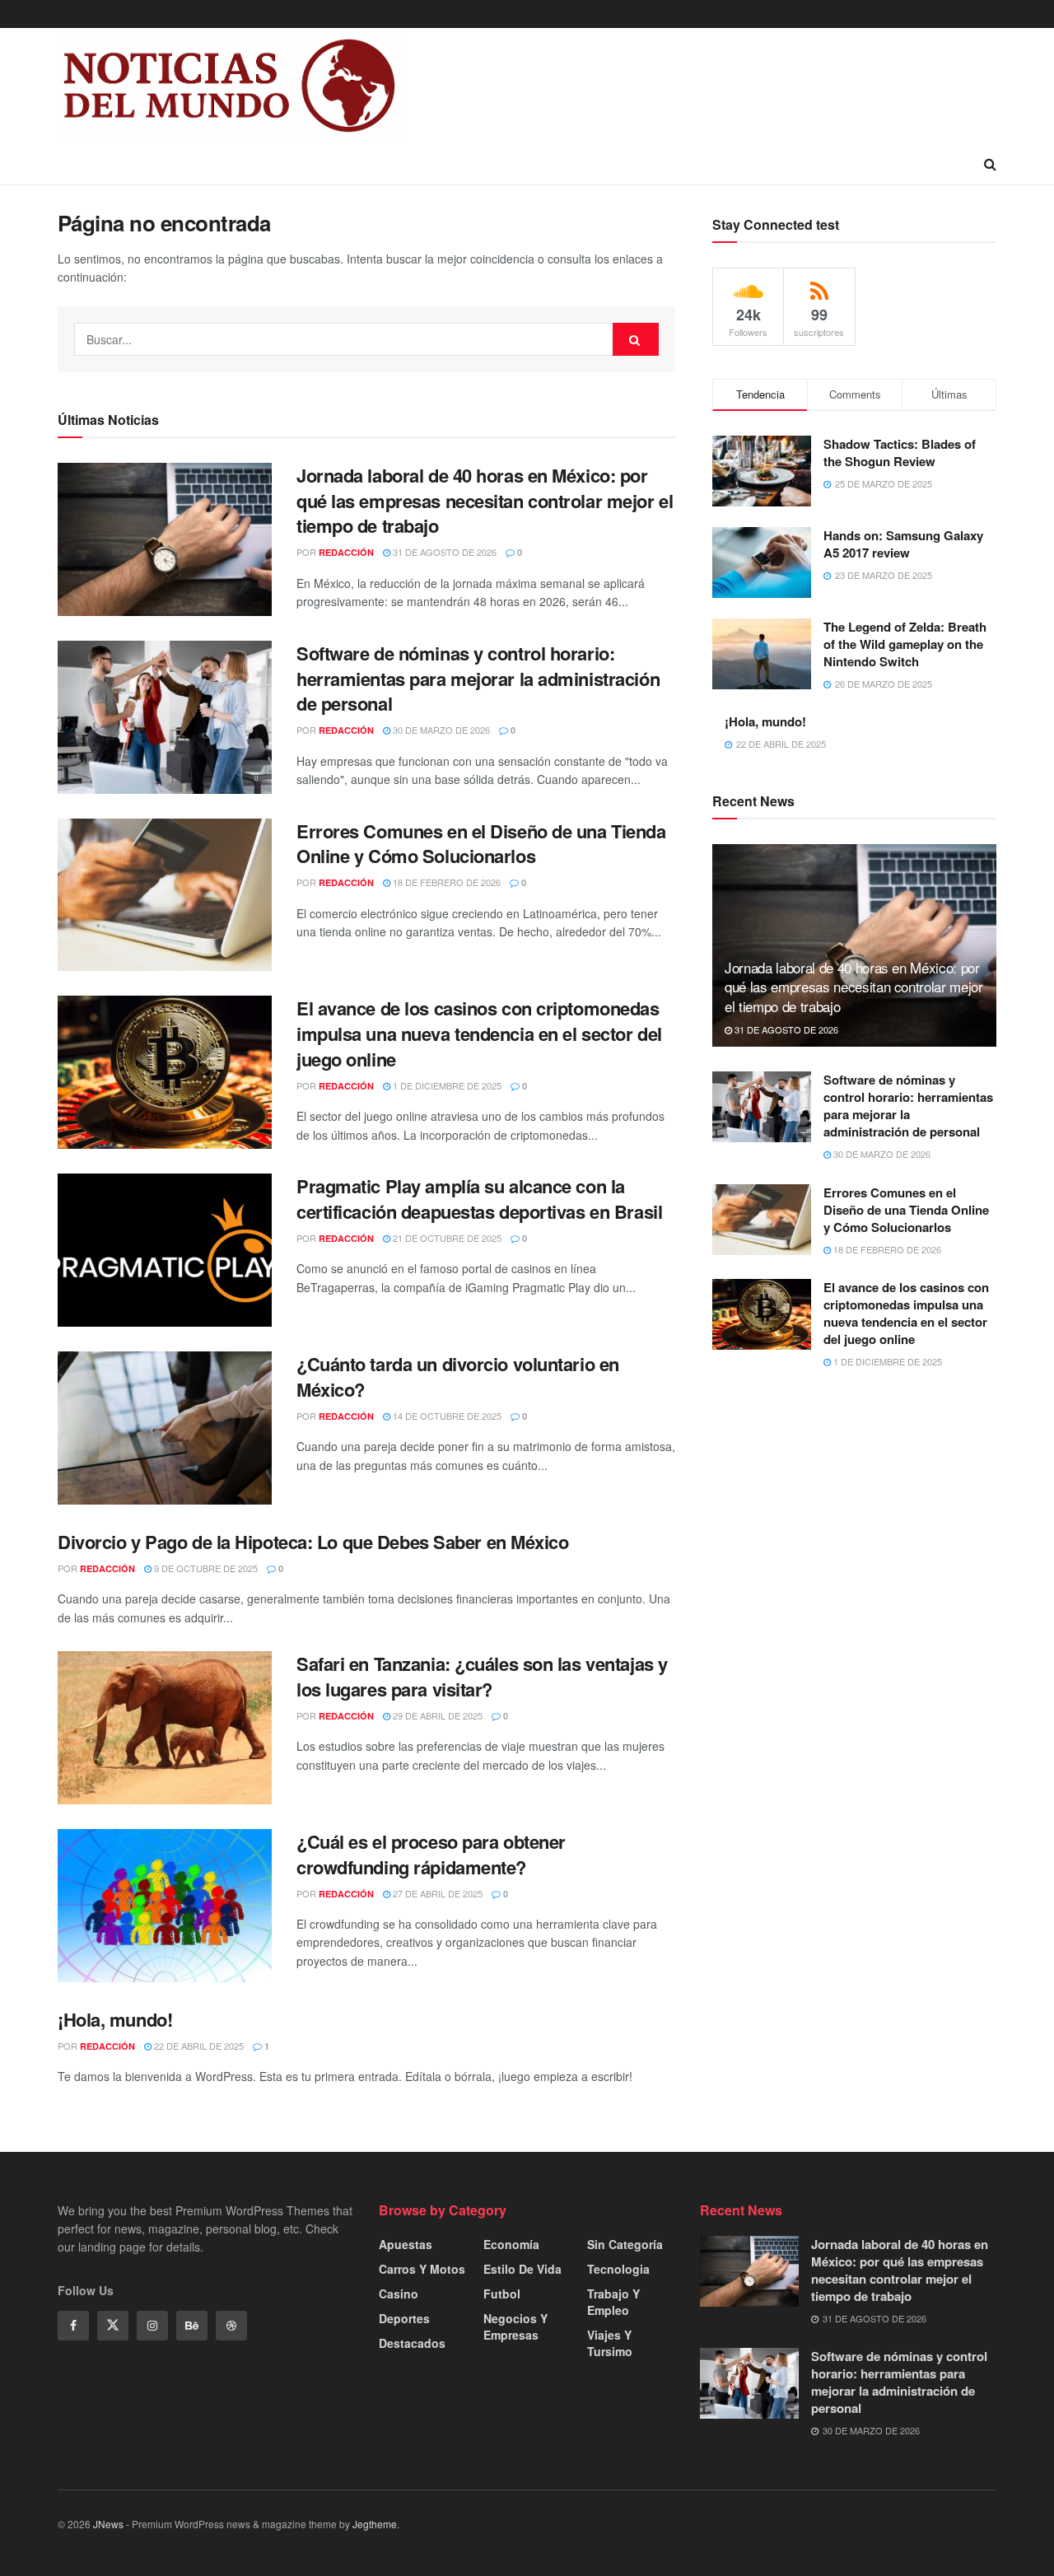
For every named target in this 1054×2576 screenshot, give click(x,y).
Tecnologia (618, 2269)
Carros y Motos (422, 2269)
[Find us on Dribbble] (231, 2326)
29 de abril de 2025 (436, 1715)
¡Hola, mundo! (115, 2019)
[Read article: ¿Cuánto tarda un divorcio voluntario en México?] (165, 1428)
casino (399, 2294)
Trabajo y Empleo (613, 2302)
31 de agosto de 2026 (443, 552)
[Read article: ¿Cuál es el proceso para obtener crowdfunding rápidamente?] (165, 1906)
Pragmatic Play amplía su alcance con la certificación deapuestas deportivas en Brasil (479, 1199)
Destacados (412, 2343)
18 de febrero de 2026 (445, 882)
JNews (108, 2524)
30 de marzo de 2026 (440, 730)
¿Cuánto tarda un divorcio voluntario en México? (458, 1377)
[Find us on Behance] (192, 2326)
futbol (502, 2294)
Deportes (404, 2318)
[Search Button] (990, 164)
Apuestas (406, 2244)
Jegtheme (375, 2524)
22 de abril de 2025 (198, 2046)
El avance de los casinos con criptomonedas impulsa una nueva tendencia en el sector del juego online (479, 1034)
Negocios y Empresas (515, 2326)
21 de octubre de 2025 (446, 1238)
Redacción (346, 552)
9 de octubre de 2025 (205, 1568)
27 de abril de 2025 (436, 1893)
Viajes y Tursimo (610, 2343)
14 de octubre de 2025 (446, 1416)
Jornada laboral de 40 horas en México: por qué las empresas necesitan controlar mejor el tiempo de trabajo (485, 501)
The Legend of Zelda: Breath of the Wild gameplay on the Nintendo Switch (905, 644)
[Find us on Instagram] (152, 2326)
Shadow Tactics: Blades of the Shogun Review (900, 453)
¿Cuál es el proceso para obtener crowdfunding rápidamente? (431, 1854)
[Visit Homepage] (229, 86)
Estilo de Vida (522, 2269)
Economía (511, 2244)
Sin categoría (625, 2244)
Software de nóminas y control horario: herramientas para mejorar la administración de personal (478, 679)
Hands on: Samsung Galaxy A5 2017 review (903, 544)
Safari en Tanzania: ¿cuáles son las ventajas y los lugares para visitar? (482, 1676)
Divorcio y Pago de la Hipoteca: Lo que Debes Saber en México (313, 1542)
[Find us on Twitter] (113, 2326)
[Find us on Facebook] (73, 2326)
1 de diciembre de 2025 (446, 1085)
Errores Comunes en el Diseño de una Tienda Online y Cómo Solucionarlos (481, 844)
